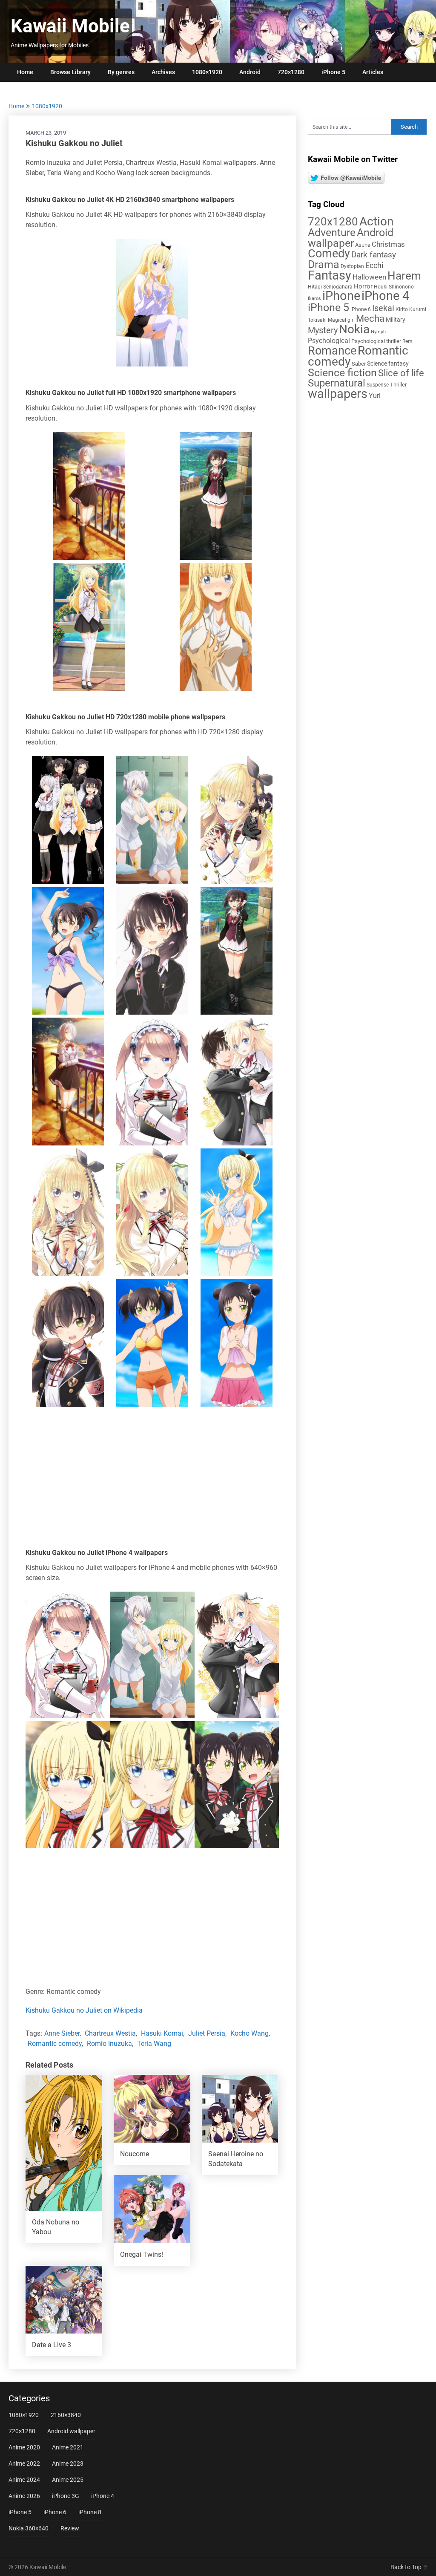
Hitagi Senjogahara (330, 287)
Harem (404, 275)
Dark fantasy (374, 255)
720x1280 (333, 222)
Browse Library (70, 72)
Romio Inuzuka (109, 2044)
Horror (363, 286)
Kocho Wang (250, 2033)
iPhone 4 (385, 296)
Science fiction (342, 373)
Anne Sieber (62, 2033)
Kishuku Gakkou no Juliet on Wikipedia (84, 2010)
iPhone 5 (333, 72)
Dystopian (352, 266)
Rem (407, 341)
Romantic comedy (55, 2044)
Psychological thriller (376, 341)
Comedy (329, 254)
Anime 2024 (24, 2480)
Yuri (375, 396)
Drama (324, 264)
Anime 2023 (68, 2463)
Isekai (383, 308)
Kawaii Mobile (70, 26)
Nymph (378, 332)
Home (25, 72)
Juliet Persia (207, 2033)
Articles (373, 72)
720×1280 (291, 72)
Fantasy (330, 275)
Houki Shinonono (394, 287)
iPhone (341, 296)
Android (250, 72)
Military (396, 320)
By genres (121, 72)
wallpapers (338, 394)
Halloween (369, 277)
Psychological (329, 341)
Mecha (370, 319)
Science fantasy (388, 363)
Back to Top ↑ (409, 2567)
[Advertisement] (152, 1480)
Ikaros (314, 299)
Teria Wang (154, 2044)
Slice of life (401, 373)
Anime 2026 (24, 2496)
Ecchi (374, 265)
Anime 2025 (68, 2480)
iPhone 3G (66, 2496)
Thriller (398, 385)
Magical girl (341, 320)
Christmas (388, 244)
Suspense (378, 385)
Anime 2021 (68, 2447)
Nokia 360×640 (29, 2528)
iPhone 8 (90, 2512)
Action (376, 221)
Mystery (323, 330)
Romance (332, 351)
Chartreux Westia (110, 2033)
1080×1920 (207, 72)
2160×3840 (66, 2415)
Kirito (402, 309)
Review (70, 2528)
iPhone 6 (361, 309)
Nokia (354, 329)
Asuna (363, 245)
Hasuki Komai (162, 2033)
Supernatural (337, 383)
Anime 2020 (24, 2447)
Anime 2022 (24, 2463)
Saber (359, 364)
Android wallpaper (351, 238)
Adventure (332, 232)
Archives (163, 72)
